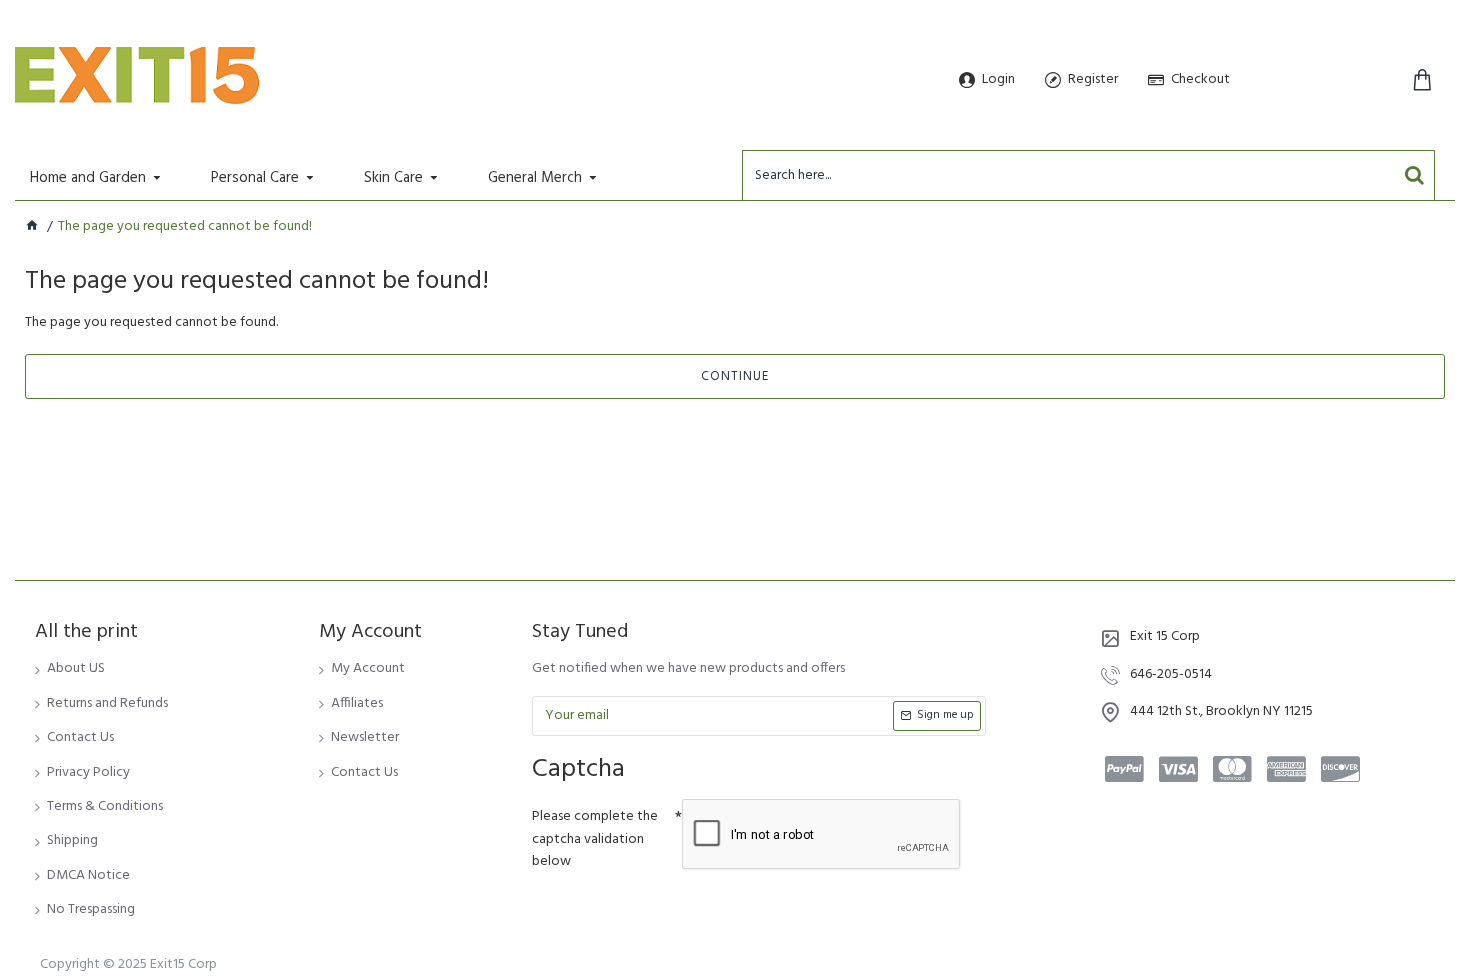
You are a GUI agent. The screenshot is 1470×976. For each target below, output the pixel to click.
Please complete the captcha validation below (595, 839)
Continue (735, 376)
